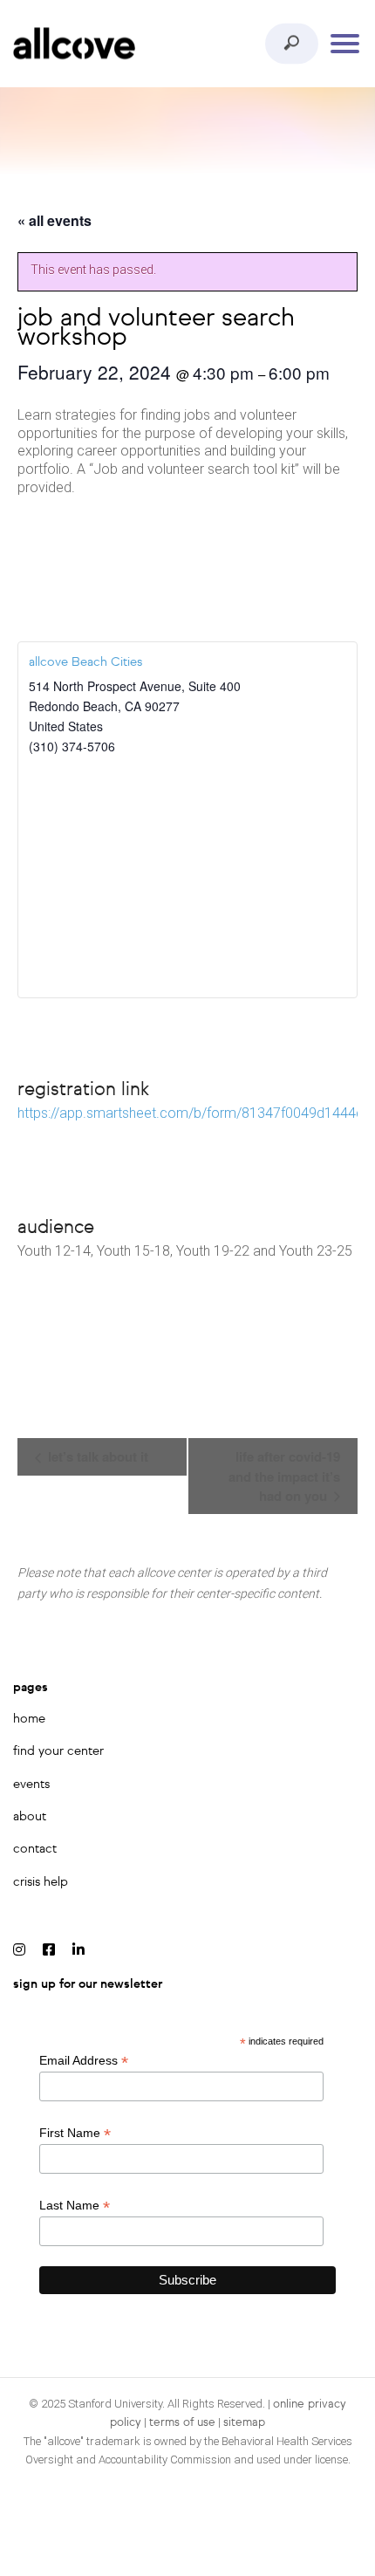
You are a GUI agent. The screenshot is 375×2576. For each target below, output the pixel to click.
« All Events (55, 220)
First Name (75, 2133)
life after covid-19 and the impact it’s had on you (284, 1476)
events (31, 1785)
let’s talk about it (96, 1456)
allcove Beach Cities (85, 662)
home (29, 1719)
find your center (58, 1751)
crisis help (41, 1882)
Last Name (75, 2206)
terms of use (182, 2423)
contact (35, 1849)
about (30, 1817)
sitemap (244, 2423)
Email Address (84, 2061)
